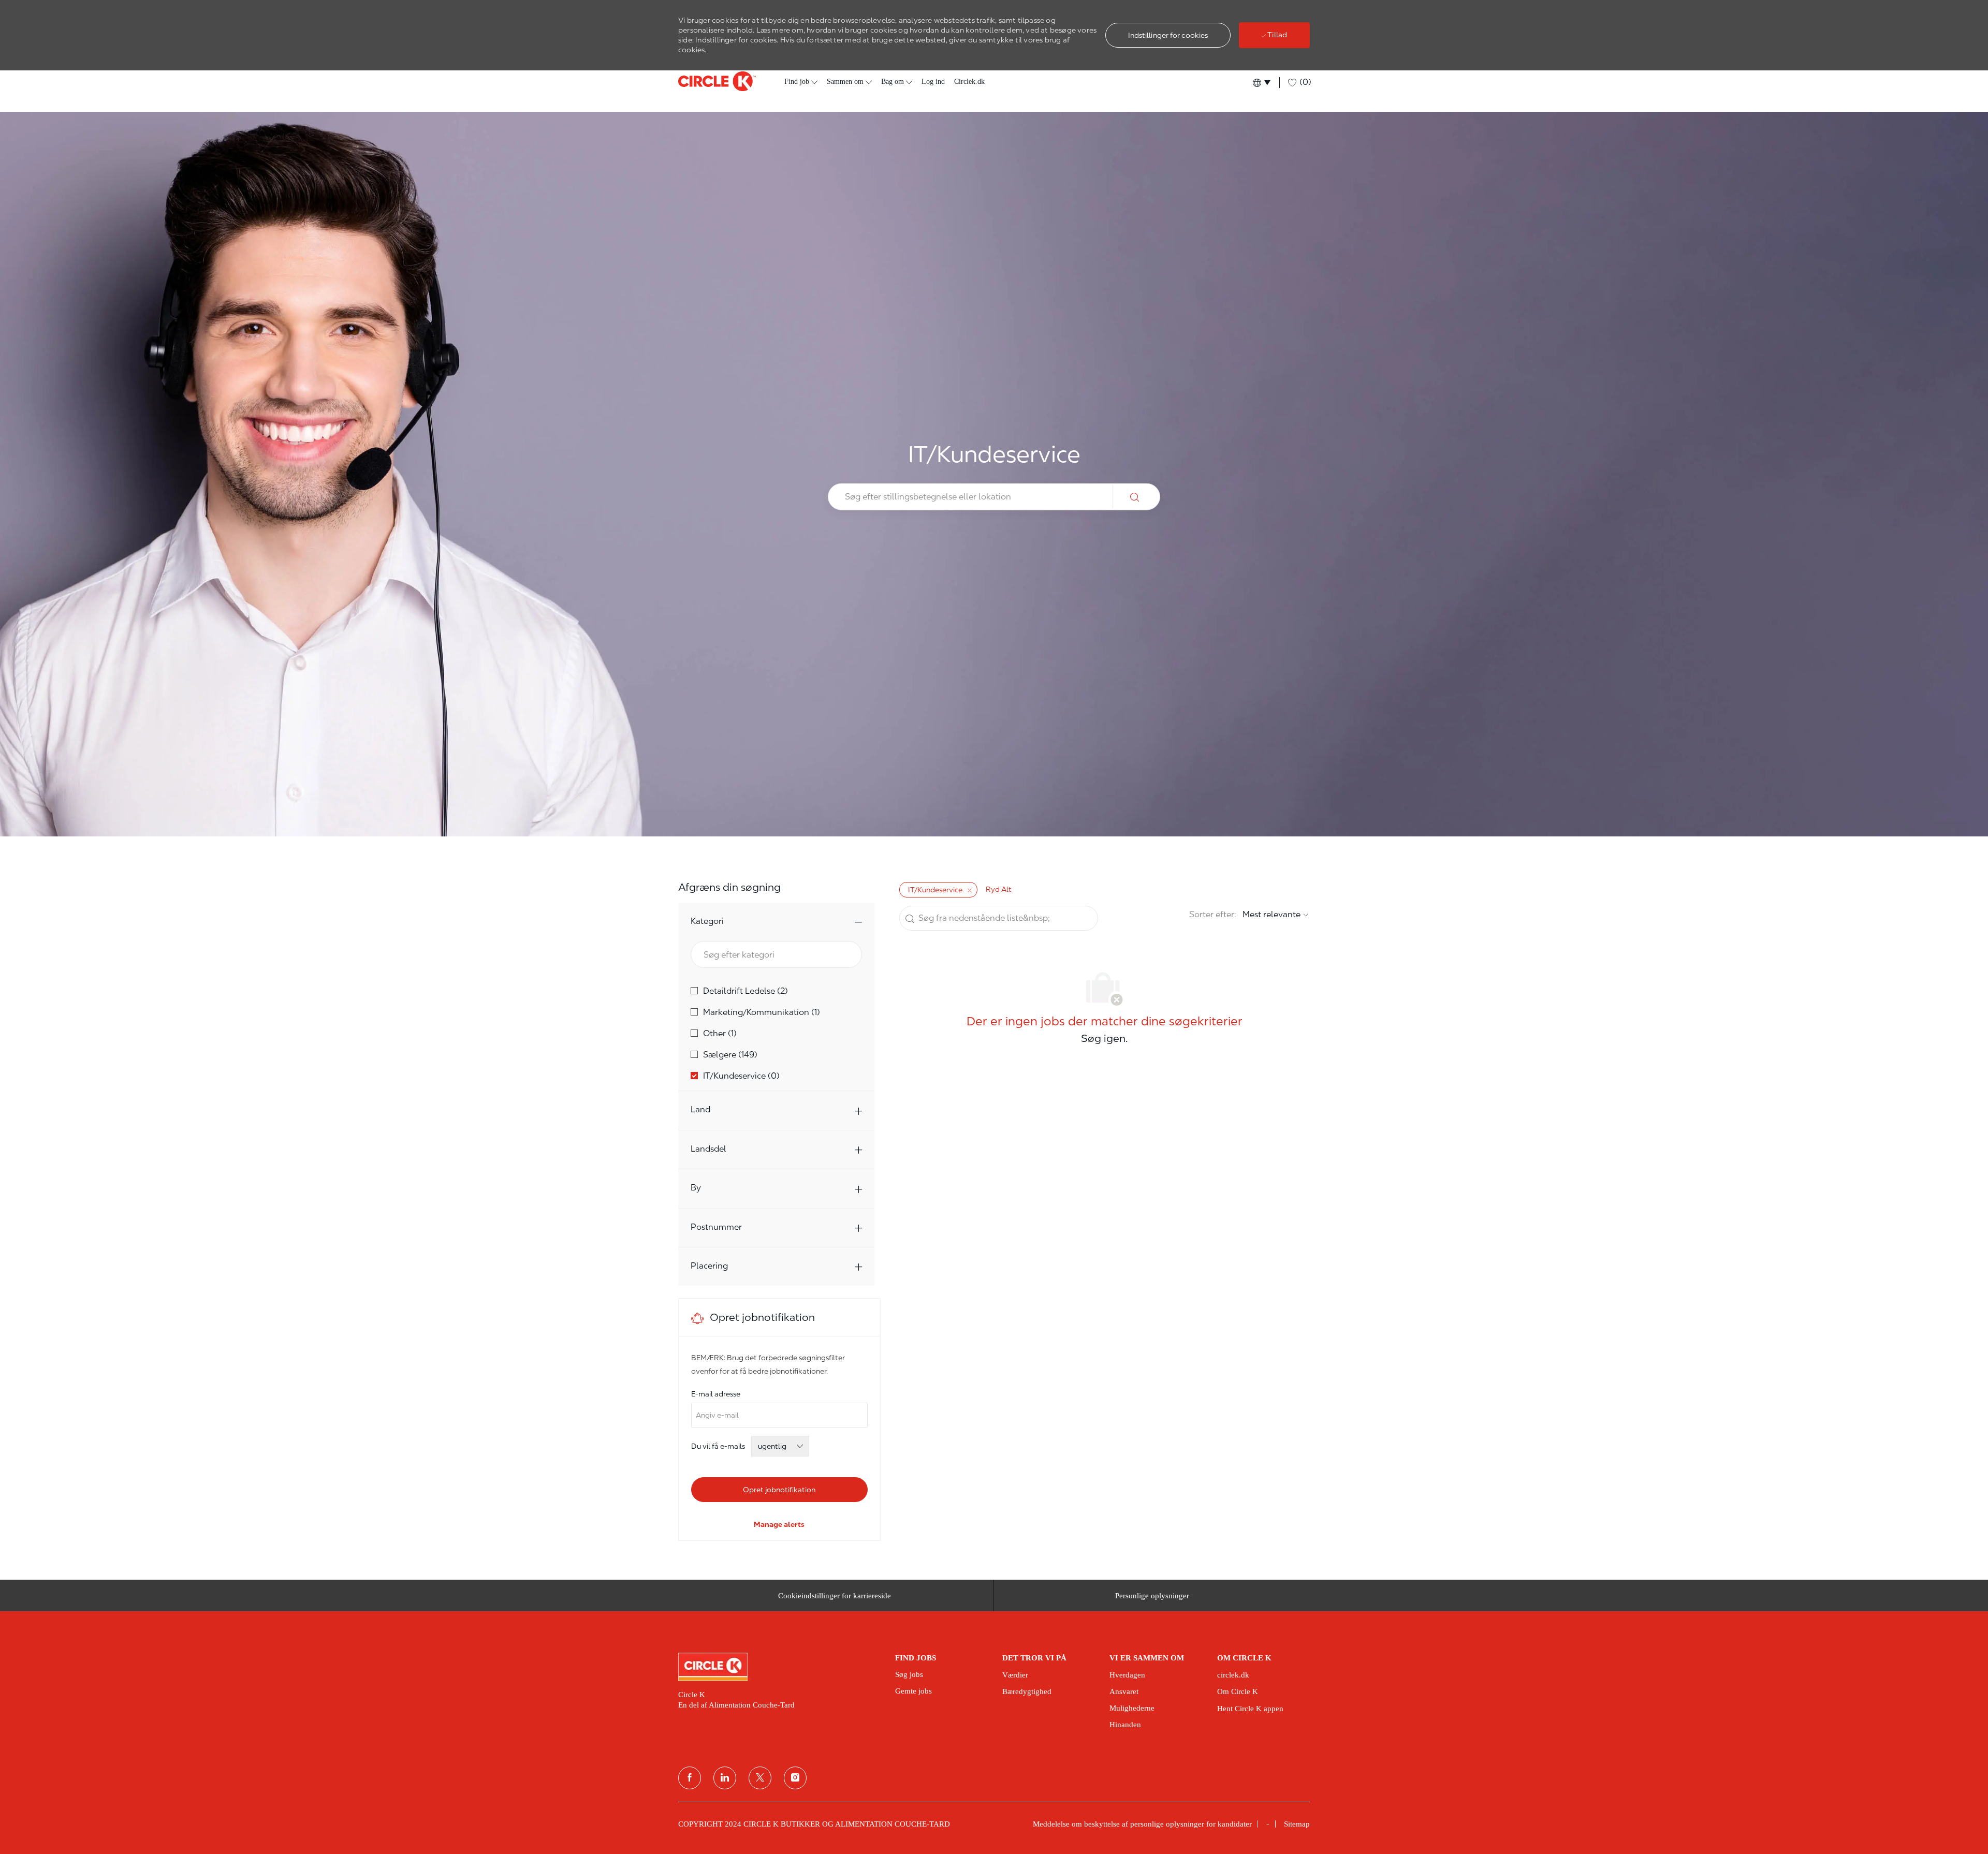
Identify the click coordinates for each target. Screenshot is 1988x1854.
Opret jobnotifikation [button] (779, 1490)
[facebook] (690, 1778)
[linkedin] (725, 1778)
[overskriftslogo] (717, 81)
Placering (709, 1266)
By (696, 1188)
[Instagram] (795, 1778)
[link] (779, 1524)
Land (700, 1109)
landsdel (708, 1149)
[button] (1168, 35)
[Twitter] (760, 1778)
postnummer (716, 1227)
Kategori (707, 921)
